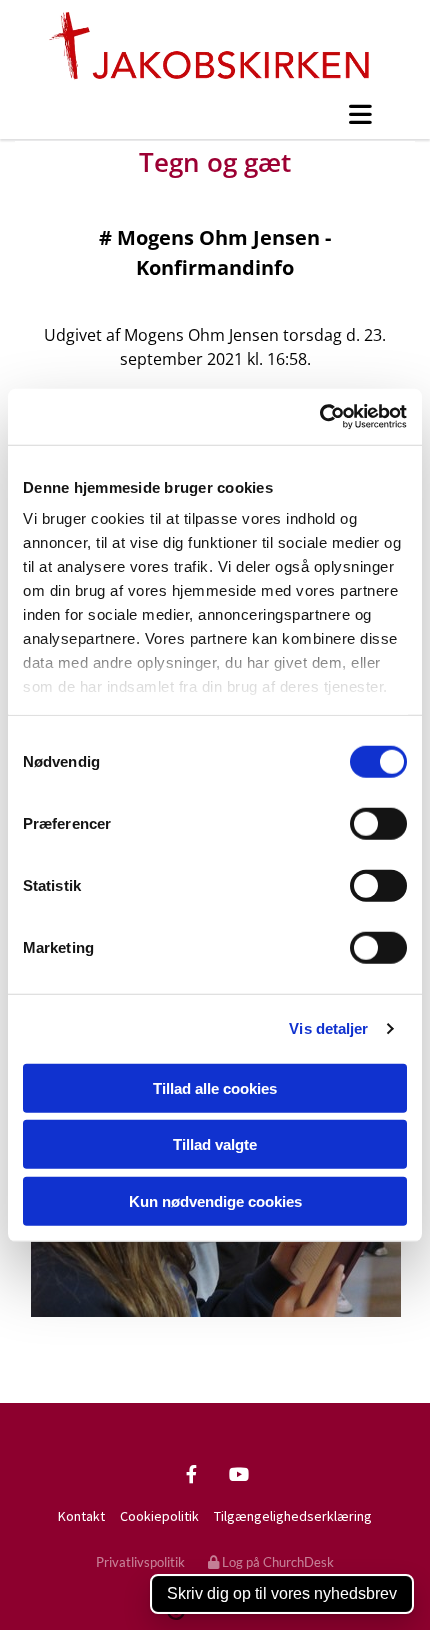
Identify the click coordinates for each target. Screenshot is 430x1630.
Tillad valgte (215, 1144)
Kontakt (81, 1516)
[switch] (378, 823)
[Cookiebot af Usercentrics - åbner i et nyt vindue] (319, 417)
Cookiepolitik (159, 1516)
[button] (215, 114)
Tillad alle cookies (215, 1087)
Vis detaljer (328, 1028)
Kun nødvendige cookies (215, 1200)
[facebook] (191, 1473)
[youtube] (238, 1473)
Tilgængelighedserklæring (293, 1516)
